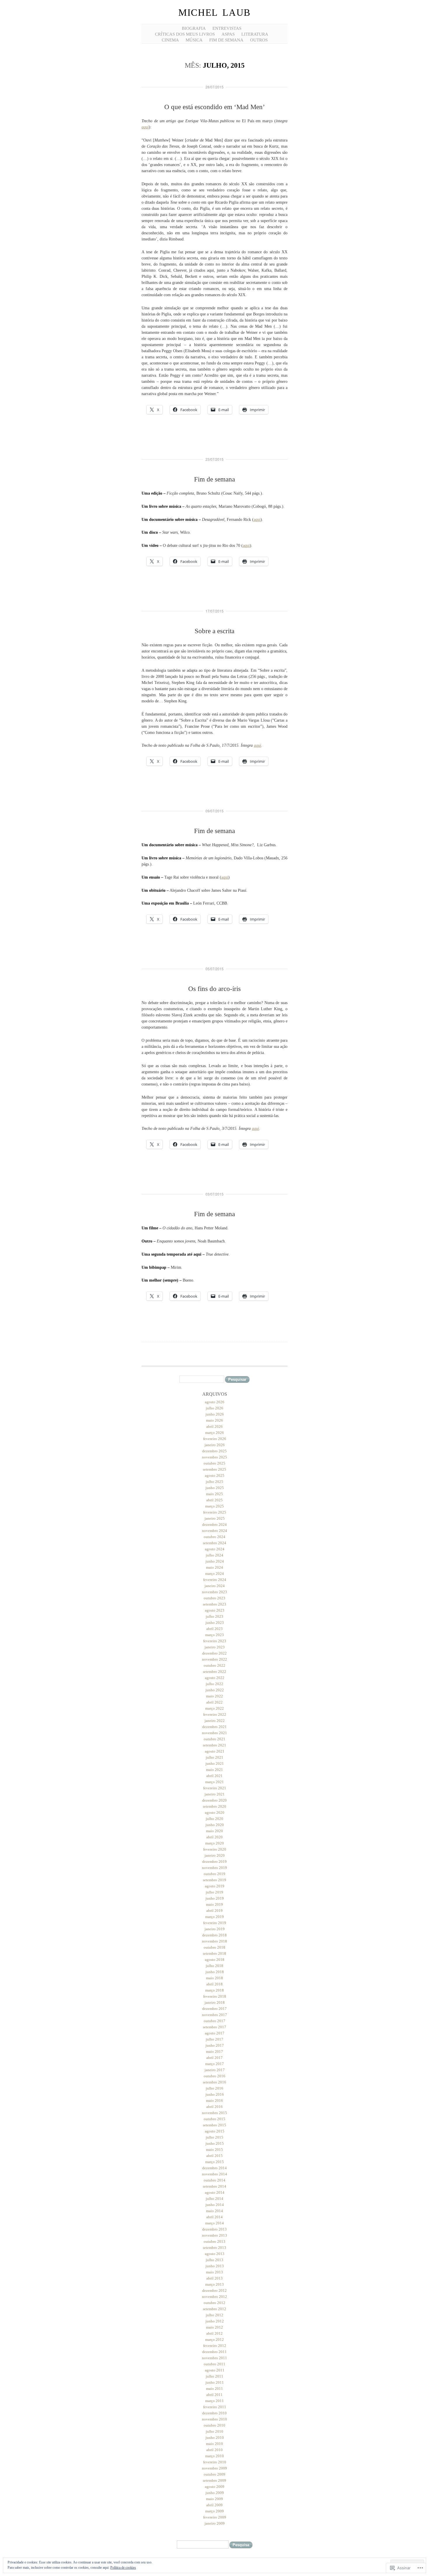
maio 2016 (214, 2101)
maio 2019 (214, 1904)
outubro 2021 (214, 1739)
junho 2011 (215, 2382)
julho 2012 (214, 2315)
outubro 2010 (214, 2425)
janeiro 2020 (215, 1855)
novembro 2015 (214, 2113)
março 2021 (214, 1782)
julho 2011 (214, 2376)
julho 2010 (214, 2431)
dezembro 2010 (214, 2413)
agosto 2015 (215, 2131)
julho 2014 (214, 2199)
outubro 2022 (214, 1665)
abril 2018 (214, 1984)
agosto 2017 (215, 2033)
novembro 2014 (214, 2174)
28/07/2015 (214, 87)
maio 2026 (214, 1420)
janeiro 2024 (215, 1586)
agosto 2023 (215, 1610)
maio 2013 (214, 2272)
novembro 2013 (214, 2235)
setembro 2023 (214, 1604)
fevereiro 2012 (215, 2346)
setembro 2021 (214, 1745)
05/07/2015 (214, 969)
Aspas (228, 34)
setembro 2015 (214, 2125)
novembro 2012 (214, 2297)
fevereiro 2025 (215, 1512)
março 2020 (214, 1843)
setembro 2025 (214, 1469)
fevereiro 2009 (215, 2517)
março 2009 (214, 2511)
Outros (259, 40)
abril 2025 (214, 1500)
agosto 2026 (215, 1402)
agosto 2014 (215, 2192)
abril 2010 (214, 2450)
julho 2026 (214, 1408)
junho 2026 (215, 1414)
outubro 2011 (214, 2364)
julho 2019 (214, 1892)
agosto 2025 (215, 1475)
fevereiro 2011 (215, 2407)
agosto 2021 (215, 1751)
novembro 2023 (214, 1592)
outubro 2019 (214, 1874)
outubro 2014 (214, 2180)
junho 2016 (215, 2094)
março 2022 (214, 1708)
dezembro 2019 (214, 1862)
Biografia (194, 28)
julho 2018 (214, 1966)
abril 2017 (214, 2058)
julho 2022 (214, 1684)
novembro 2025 (214, 1457)
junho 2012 (215, 2321)
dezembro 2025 (214, 1451)
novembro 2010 (214, 2419)
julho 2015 (214, 2137)
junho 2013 (215, 2266)
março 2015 (214, 2162)
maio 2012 (214, 2327)
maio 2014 (214, 2211)
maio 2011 (214, 2389)
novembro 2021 (214, 1733)
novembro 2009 (214, 2468)
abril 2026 (214, 1426)
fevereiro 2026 (215, 1439)
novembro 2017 (214, 2015)
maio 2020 (214, 1831)
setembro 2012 (214, 2309)
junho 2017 (215, 2045)
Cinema (170, 40)
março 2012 (214, 2339)
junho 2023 (215, 1623)
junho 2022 (215, 1690)
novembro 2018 (214, 1941)
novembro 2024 (214, 1531)
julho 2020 (214, 1819)
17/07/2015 (214, 611)
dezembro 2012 (214, 2290)
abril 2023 (214, 1629)
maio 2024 (214, 1567)
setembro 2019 (214, 1880)
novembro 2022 (214, 1659)
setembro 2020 (214, 1806)
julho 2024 (214, 1555)
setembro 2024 (214, 1543)
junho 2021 (215, 1763)
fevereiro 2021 (215, 1788)
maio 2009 (214, 2499)
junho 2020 (215, 1825)
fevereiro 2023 (215, 1641)
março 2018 (214, 1990)
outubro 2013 (214, 2241)
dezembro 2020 (214, 1800)
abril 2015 (214, 2156)
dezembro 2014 (214, 2168)
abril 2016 (214, 2107)
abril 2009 (214, 2505)
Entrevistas (227, 28)
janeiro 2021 (215, 1794)
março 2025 (214, 1506)
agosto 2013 (215, 2254)
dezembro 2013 (214, 2229)
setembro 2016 (214, 2082)
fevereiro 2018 (215, 1996)
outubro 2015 (214, 2119)
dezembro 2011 (214, 2352)
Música (194, 40)
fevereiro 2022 (215, 1714)
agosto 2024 (215, 1549)
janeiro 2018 (215, 2002)
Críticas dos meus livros (185, 34)
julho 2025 (214, 1482)
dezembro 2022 (214, 1653)
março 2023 (214, 1635)
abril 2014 (214, 2217)
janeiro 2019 (215, 1929)
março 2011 (214, 2401)
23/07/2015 (214, 459)
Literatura (255, 34)
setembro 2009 (214, 2480)
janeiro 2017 (215, 2070)
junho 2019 (215, 1898)
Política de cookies (123, 2568)
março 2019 (214, 1917)
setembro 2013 (214, 2248)
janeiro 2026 (215, 1445)
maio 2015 (214, 2150)
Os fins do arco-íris (214, 989)
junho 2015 (215, 2143)
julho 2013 (214, 2260)
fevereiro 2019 (215, 1923)
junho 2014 (215, 2205)
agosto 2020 (215, 1813)
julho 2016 (214, 2088)
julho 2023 (214, 1616)
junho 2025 (215, 1488)
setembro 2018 (214, 1953)
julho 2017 (214, 2039)
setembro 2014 (214, 2186)
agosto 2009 (215, 2487)
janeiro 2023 (215, 1647)
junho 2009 (215, 2493)
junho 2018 (215, 1972)
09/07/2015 (214, 811)
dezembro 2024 (214, 1525)
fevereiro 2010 (215, 2462)
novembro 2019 (214, 1868)
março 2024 (214, 1574)
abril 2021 (214, 1776)
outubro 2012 (214, 2303)
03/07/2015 (214, 1194)
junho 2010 (215, 2438)
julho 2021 (214, 1757)
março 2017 (214, 2064)
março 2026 (214, 1433)
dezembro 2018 (214, 1935)
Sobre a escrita (214, 631)
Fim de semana (226, 40)
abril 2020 (214, 1837)
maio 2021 (214, 1770)
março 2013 (214, 2284)
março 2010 (214, 2456)
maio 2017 (214, 2051)
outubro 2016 (214, 2076)
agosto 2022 (215, 1678)
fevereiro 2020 (215, 1849)
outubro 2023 (214, 1598)
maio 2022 (214, 1696)
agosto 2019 (215, 1886)
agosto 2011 (215, 2370)
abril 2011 (214, 2395)
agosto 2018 (215, 1960)
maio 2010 (214, 2444)
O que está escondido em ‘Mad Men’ (215, 107)
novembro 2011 (214, 2358)
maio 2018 (214, 1978)
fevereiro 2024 (215, 1580)
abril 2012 (214, 2333)
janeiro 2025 (215, 1518)
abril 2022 (214, 1702)
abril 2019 (214, 1911)
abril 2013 (214, 2278)
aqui (145, 127)
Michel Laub (214, 13)
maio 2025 (214, 1494)
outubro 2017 (214, 2021)
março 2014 (214, 2223)
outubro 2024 (214, 1537)
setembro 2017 (214, 2027)
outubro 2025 (214, 1463)
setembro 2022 (214, 1672)
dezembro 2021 (214, 1727)
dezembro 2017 (214, 2009)
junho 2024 (215, 1561)
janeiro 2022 (215, 1721)
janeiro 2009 (215, 2523)
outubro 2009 (214, 2474)
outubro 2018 (214, 1947)
